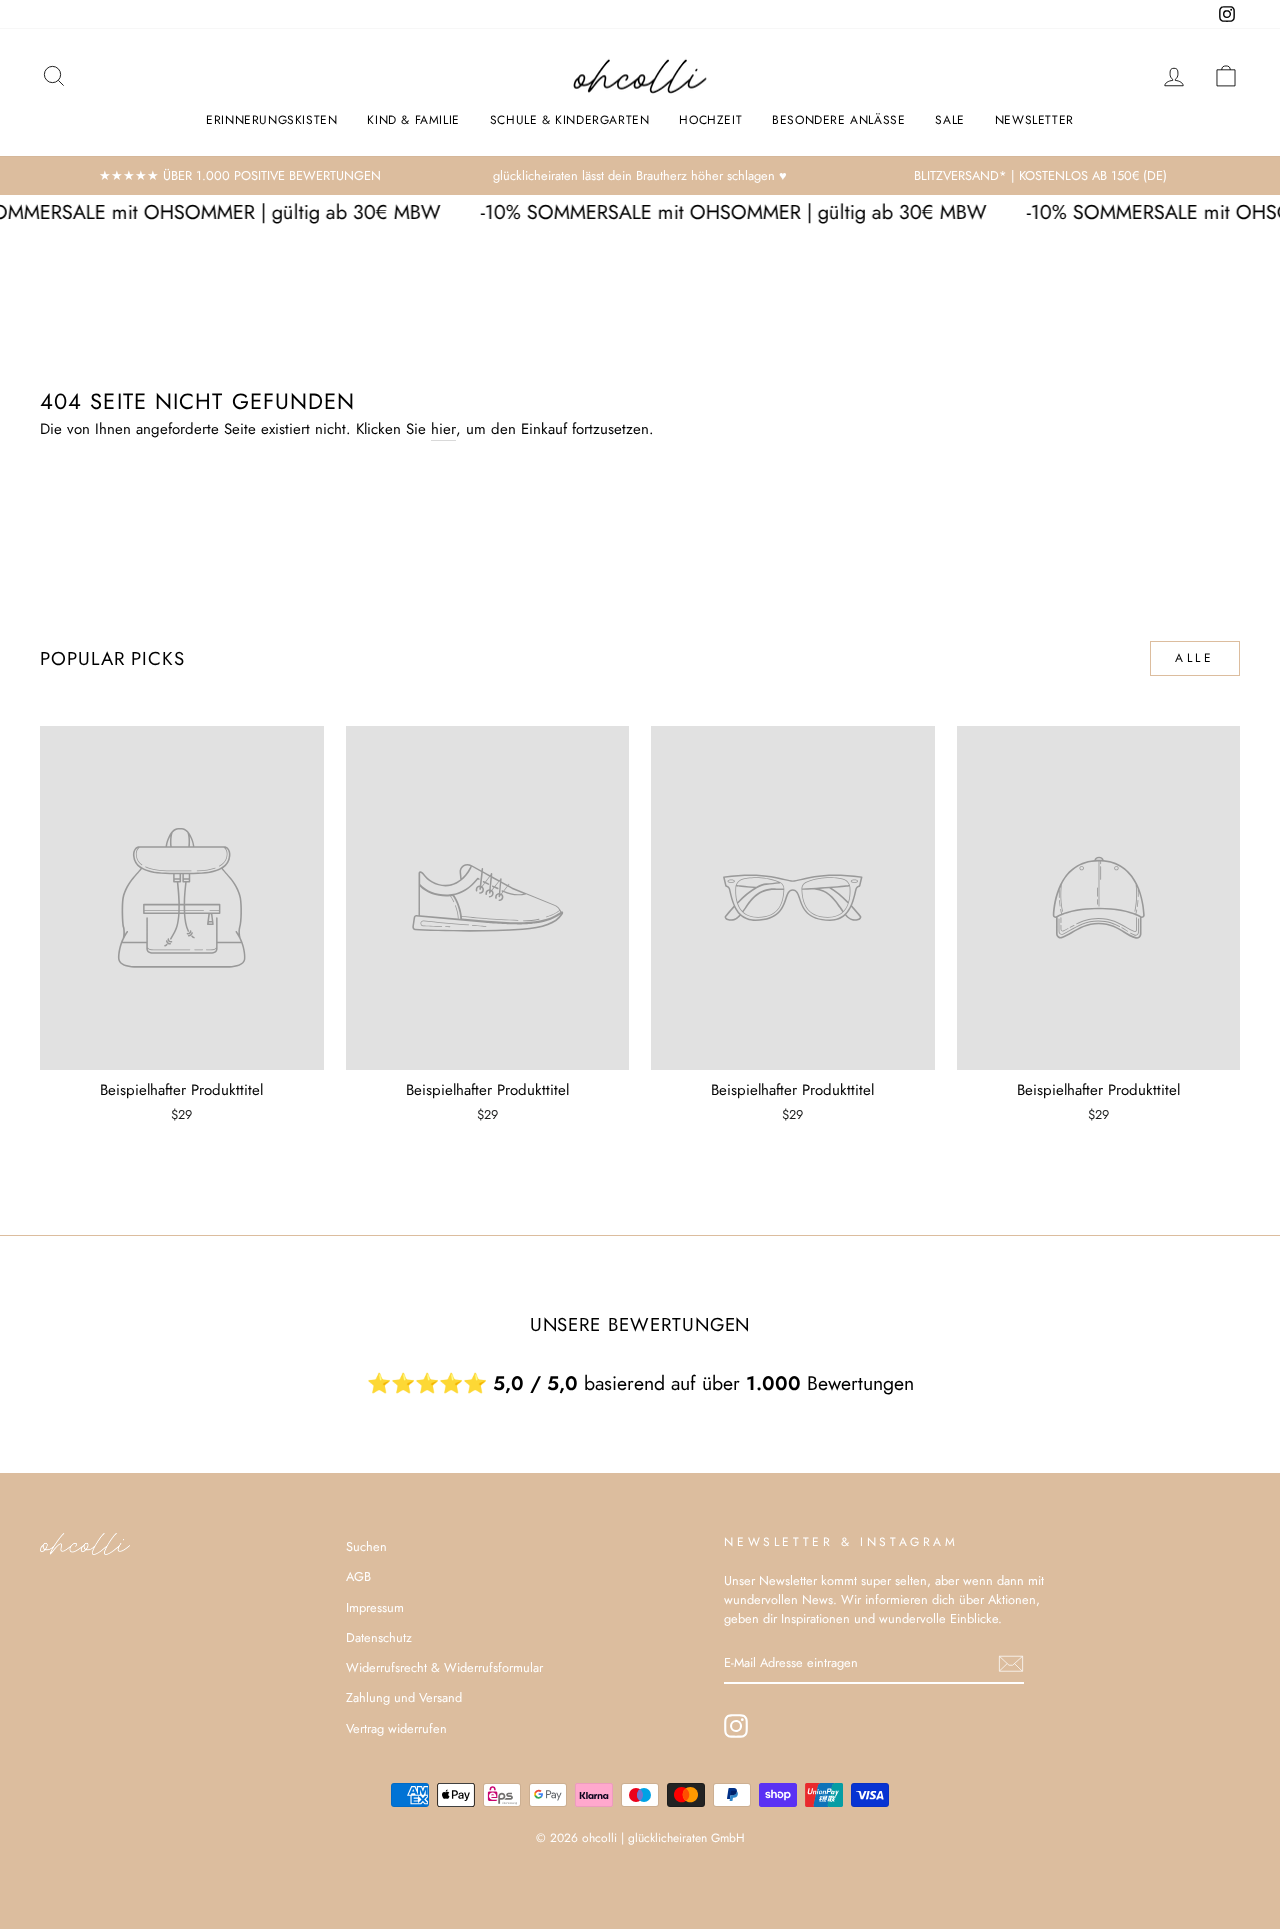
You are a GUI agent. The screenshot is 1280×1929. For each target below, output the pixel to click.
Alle (1194, 658)
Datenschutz (379, 1637)
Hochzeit (710, 120)
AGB (358, 1576)
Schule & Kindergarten (570, 120)
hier (443, 429)
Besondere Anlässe (838, 120)
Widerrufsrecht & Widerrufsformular (444, 1667)
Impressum (375, 1607)
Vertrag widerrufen (396, 1728)
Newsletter (1034, 120)
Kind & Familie (413, 120)
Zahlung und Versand (404, 1697)
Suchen (366, 1546)
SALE (949, 120)
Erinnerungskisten (271, 120)
